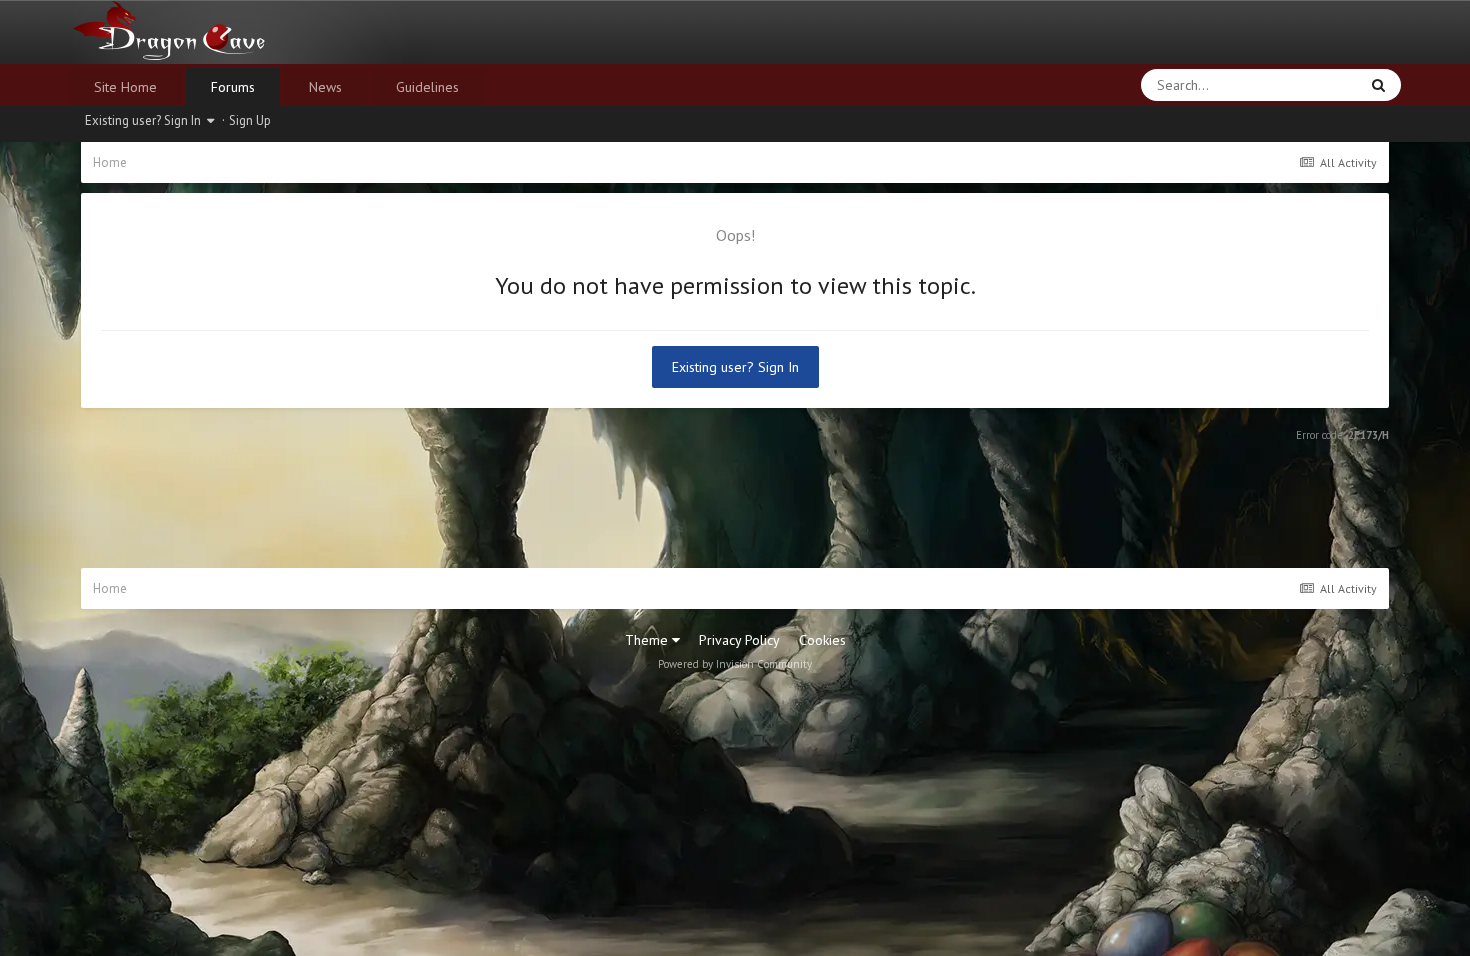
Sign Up (250, 120)
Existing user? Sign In (146, 120)
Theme (648, 640)
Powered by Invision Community (735, 664)
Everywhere (1297, 84)
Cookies (822, 640)
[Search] (1378, 85)
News (325, 87)
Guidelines (427, 87)
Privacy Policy (739, 640)
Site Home (125, 87)
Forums (233, 87)
